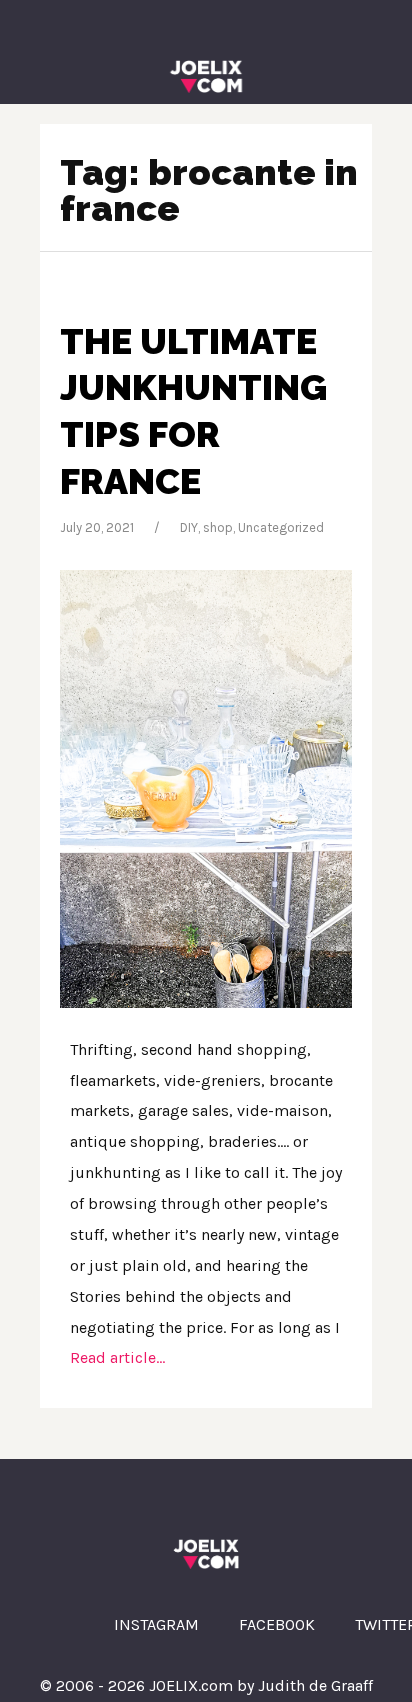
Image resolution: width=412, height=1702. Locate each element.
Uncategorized (281, 527)
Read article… (117, 1357)
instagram (156, 1624)
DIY (189, 527)
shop (218, 527)
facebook (277, 1624)
